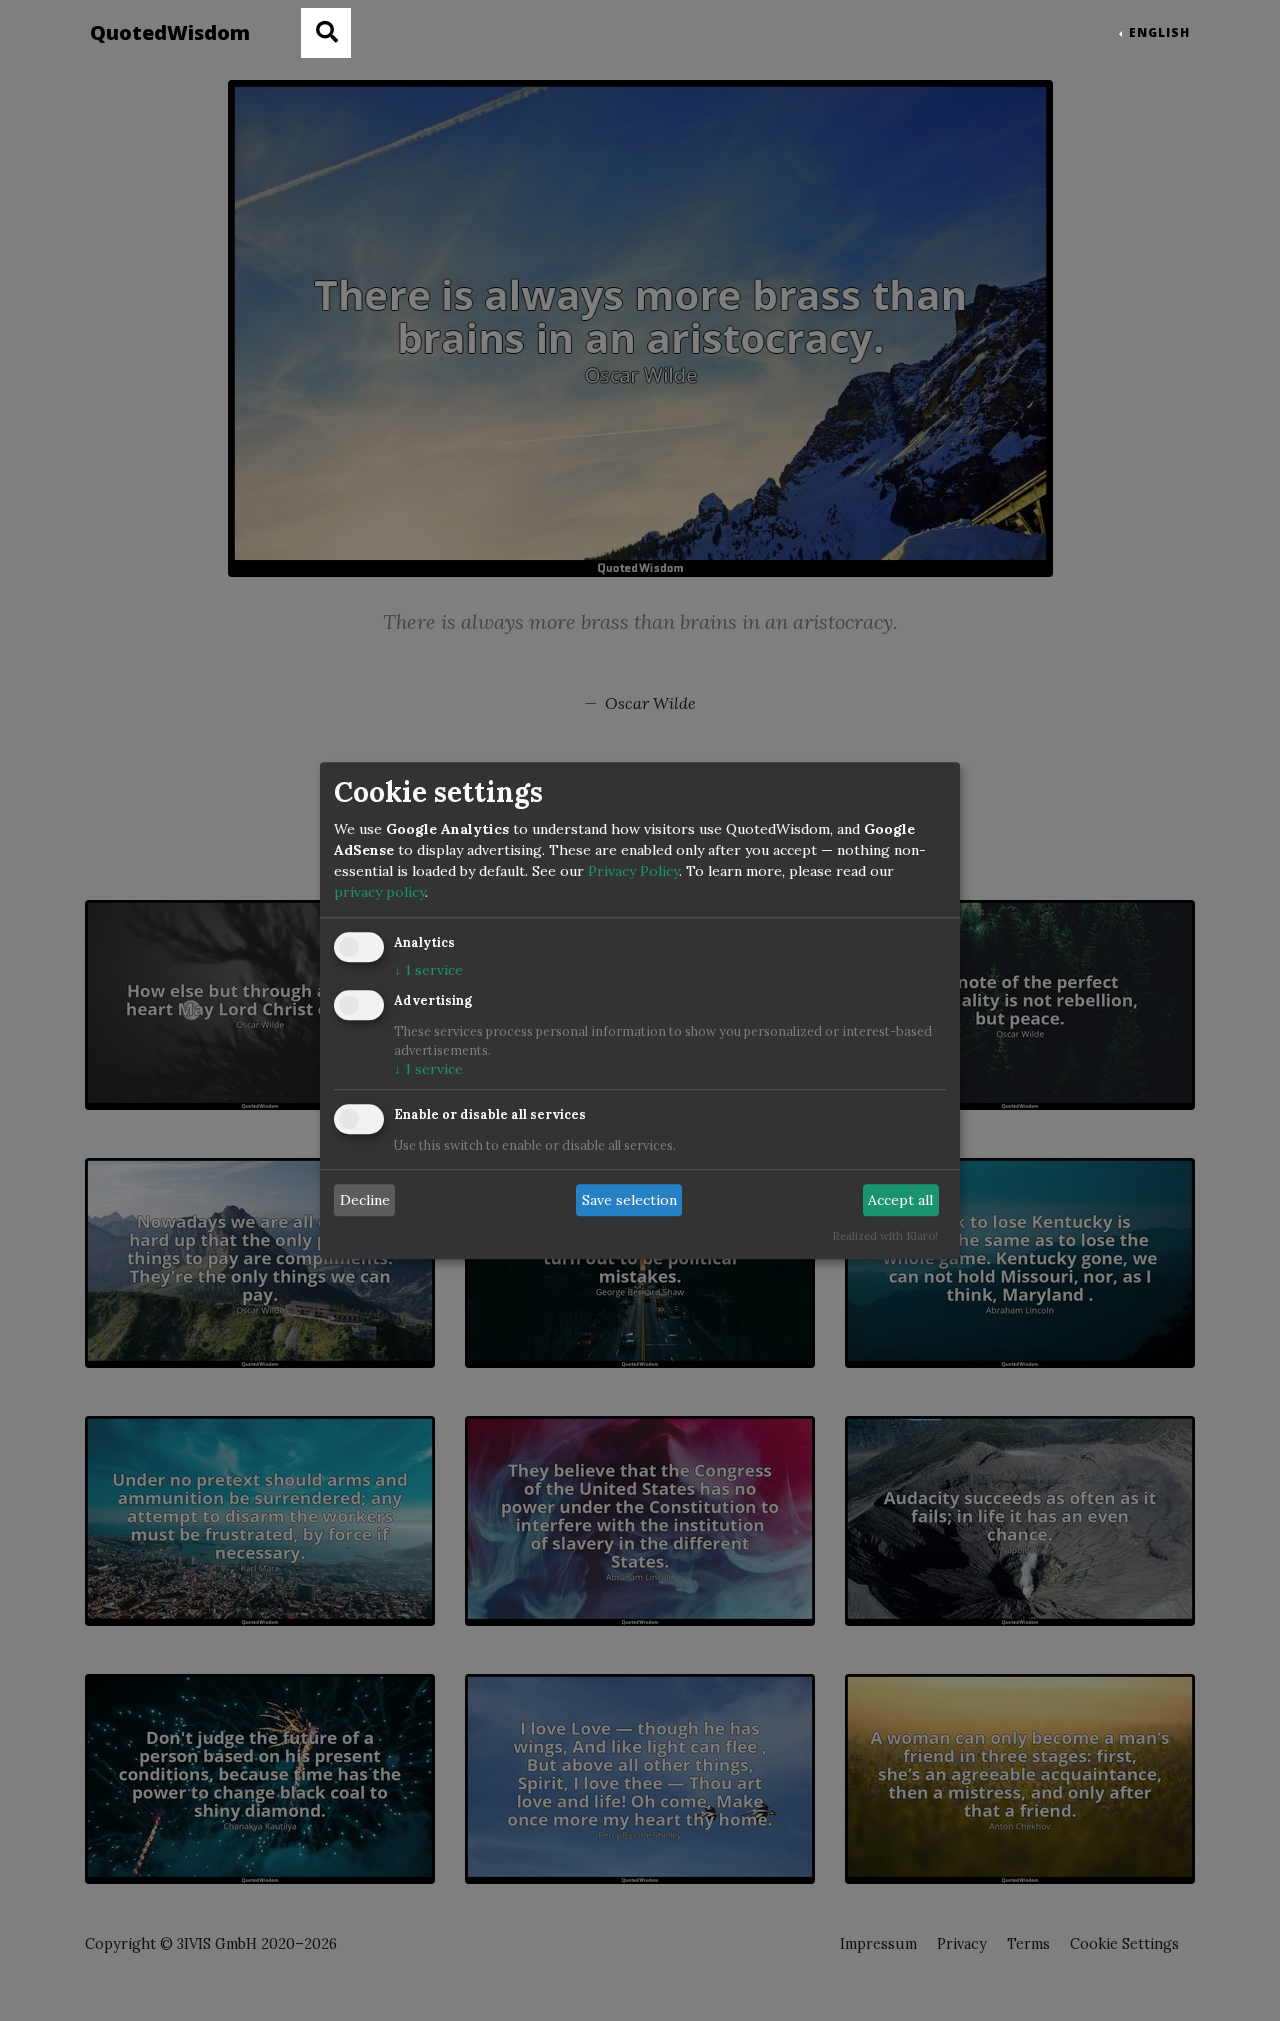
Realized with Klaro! (885, 1236)
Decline (365, 1200)
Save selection (629, 1200)
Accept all (900, 1200)
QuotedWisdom (170, 32)
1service (428, 970)
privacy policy (379, 892)
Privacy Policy (633, 871)
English (1157, 32)
